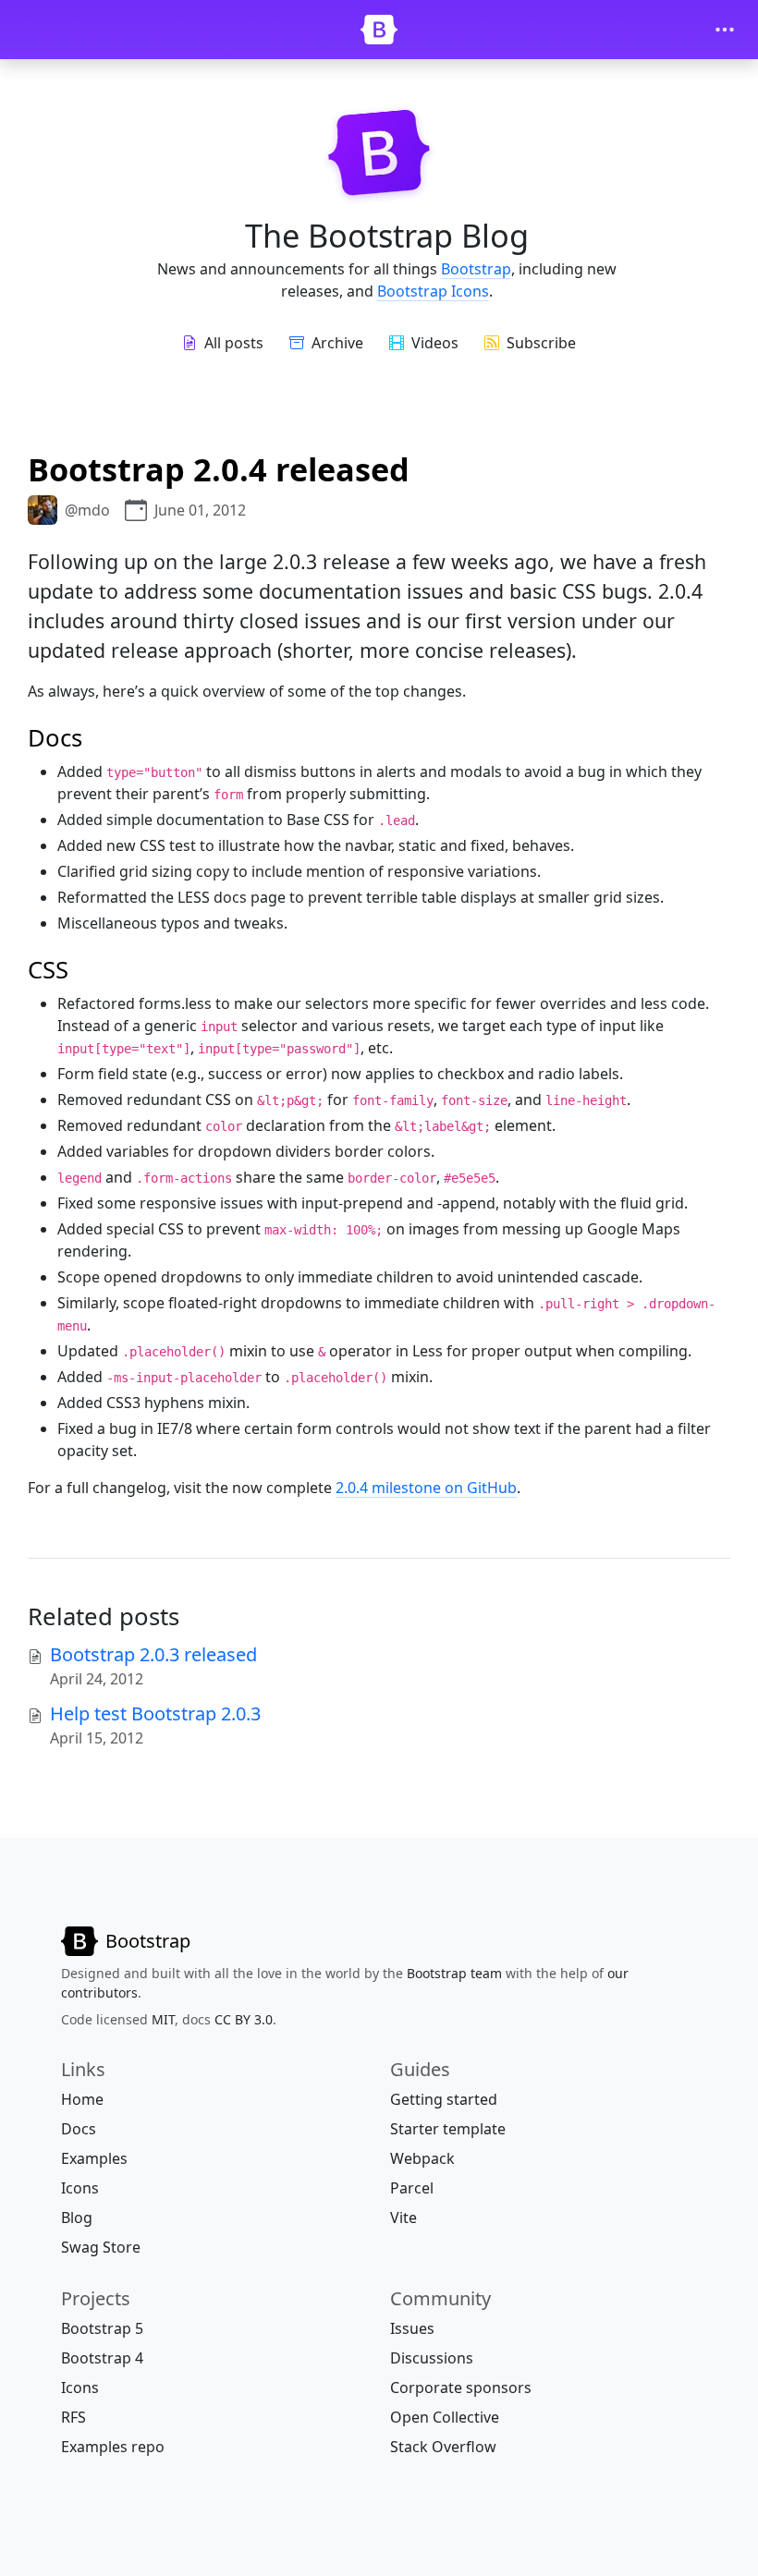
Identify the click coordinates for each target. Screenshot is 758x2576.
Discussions (432, 2358)
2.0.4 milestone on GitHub (426, 1488)
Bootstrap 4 (102, 2358)
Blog (77, 2218)
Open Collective (445, 2417)
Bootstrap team (454, 1973)
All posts (234, 343)
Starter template (448, 2129)
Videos (435, 343)
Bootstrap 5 (102, 2328)
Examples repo (113, 2447)
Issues (412, 2328)
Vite (403, 2218)
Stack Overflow (443, 2447)
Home (82, 2099)
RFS (73, 2417)
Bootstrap (476, 269)
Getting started (444, 2099)
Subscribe (541, 343)
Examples (94, 2158)
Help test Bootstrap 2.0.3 (155, 1713)
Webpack (422, 2158)
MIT (163, 2019)
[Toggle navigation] (725, 30)
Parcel (412, 2188)
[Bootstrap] (379, 30)
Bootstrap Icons (433, 291)
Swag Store (101, 2247)
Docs (79, 2129)
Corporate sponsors (461, 2388)
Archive (337, 343)
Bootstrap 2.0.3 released (153, 1654)
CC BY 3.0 (244, 2019)
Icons (80, 2188)
